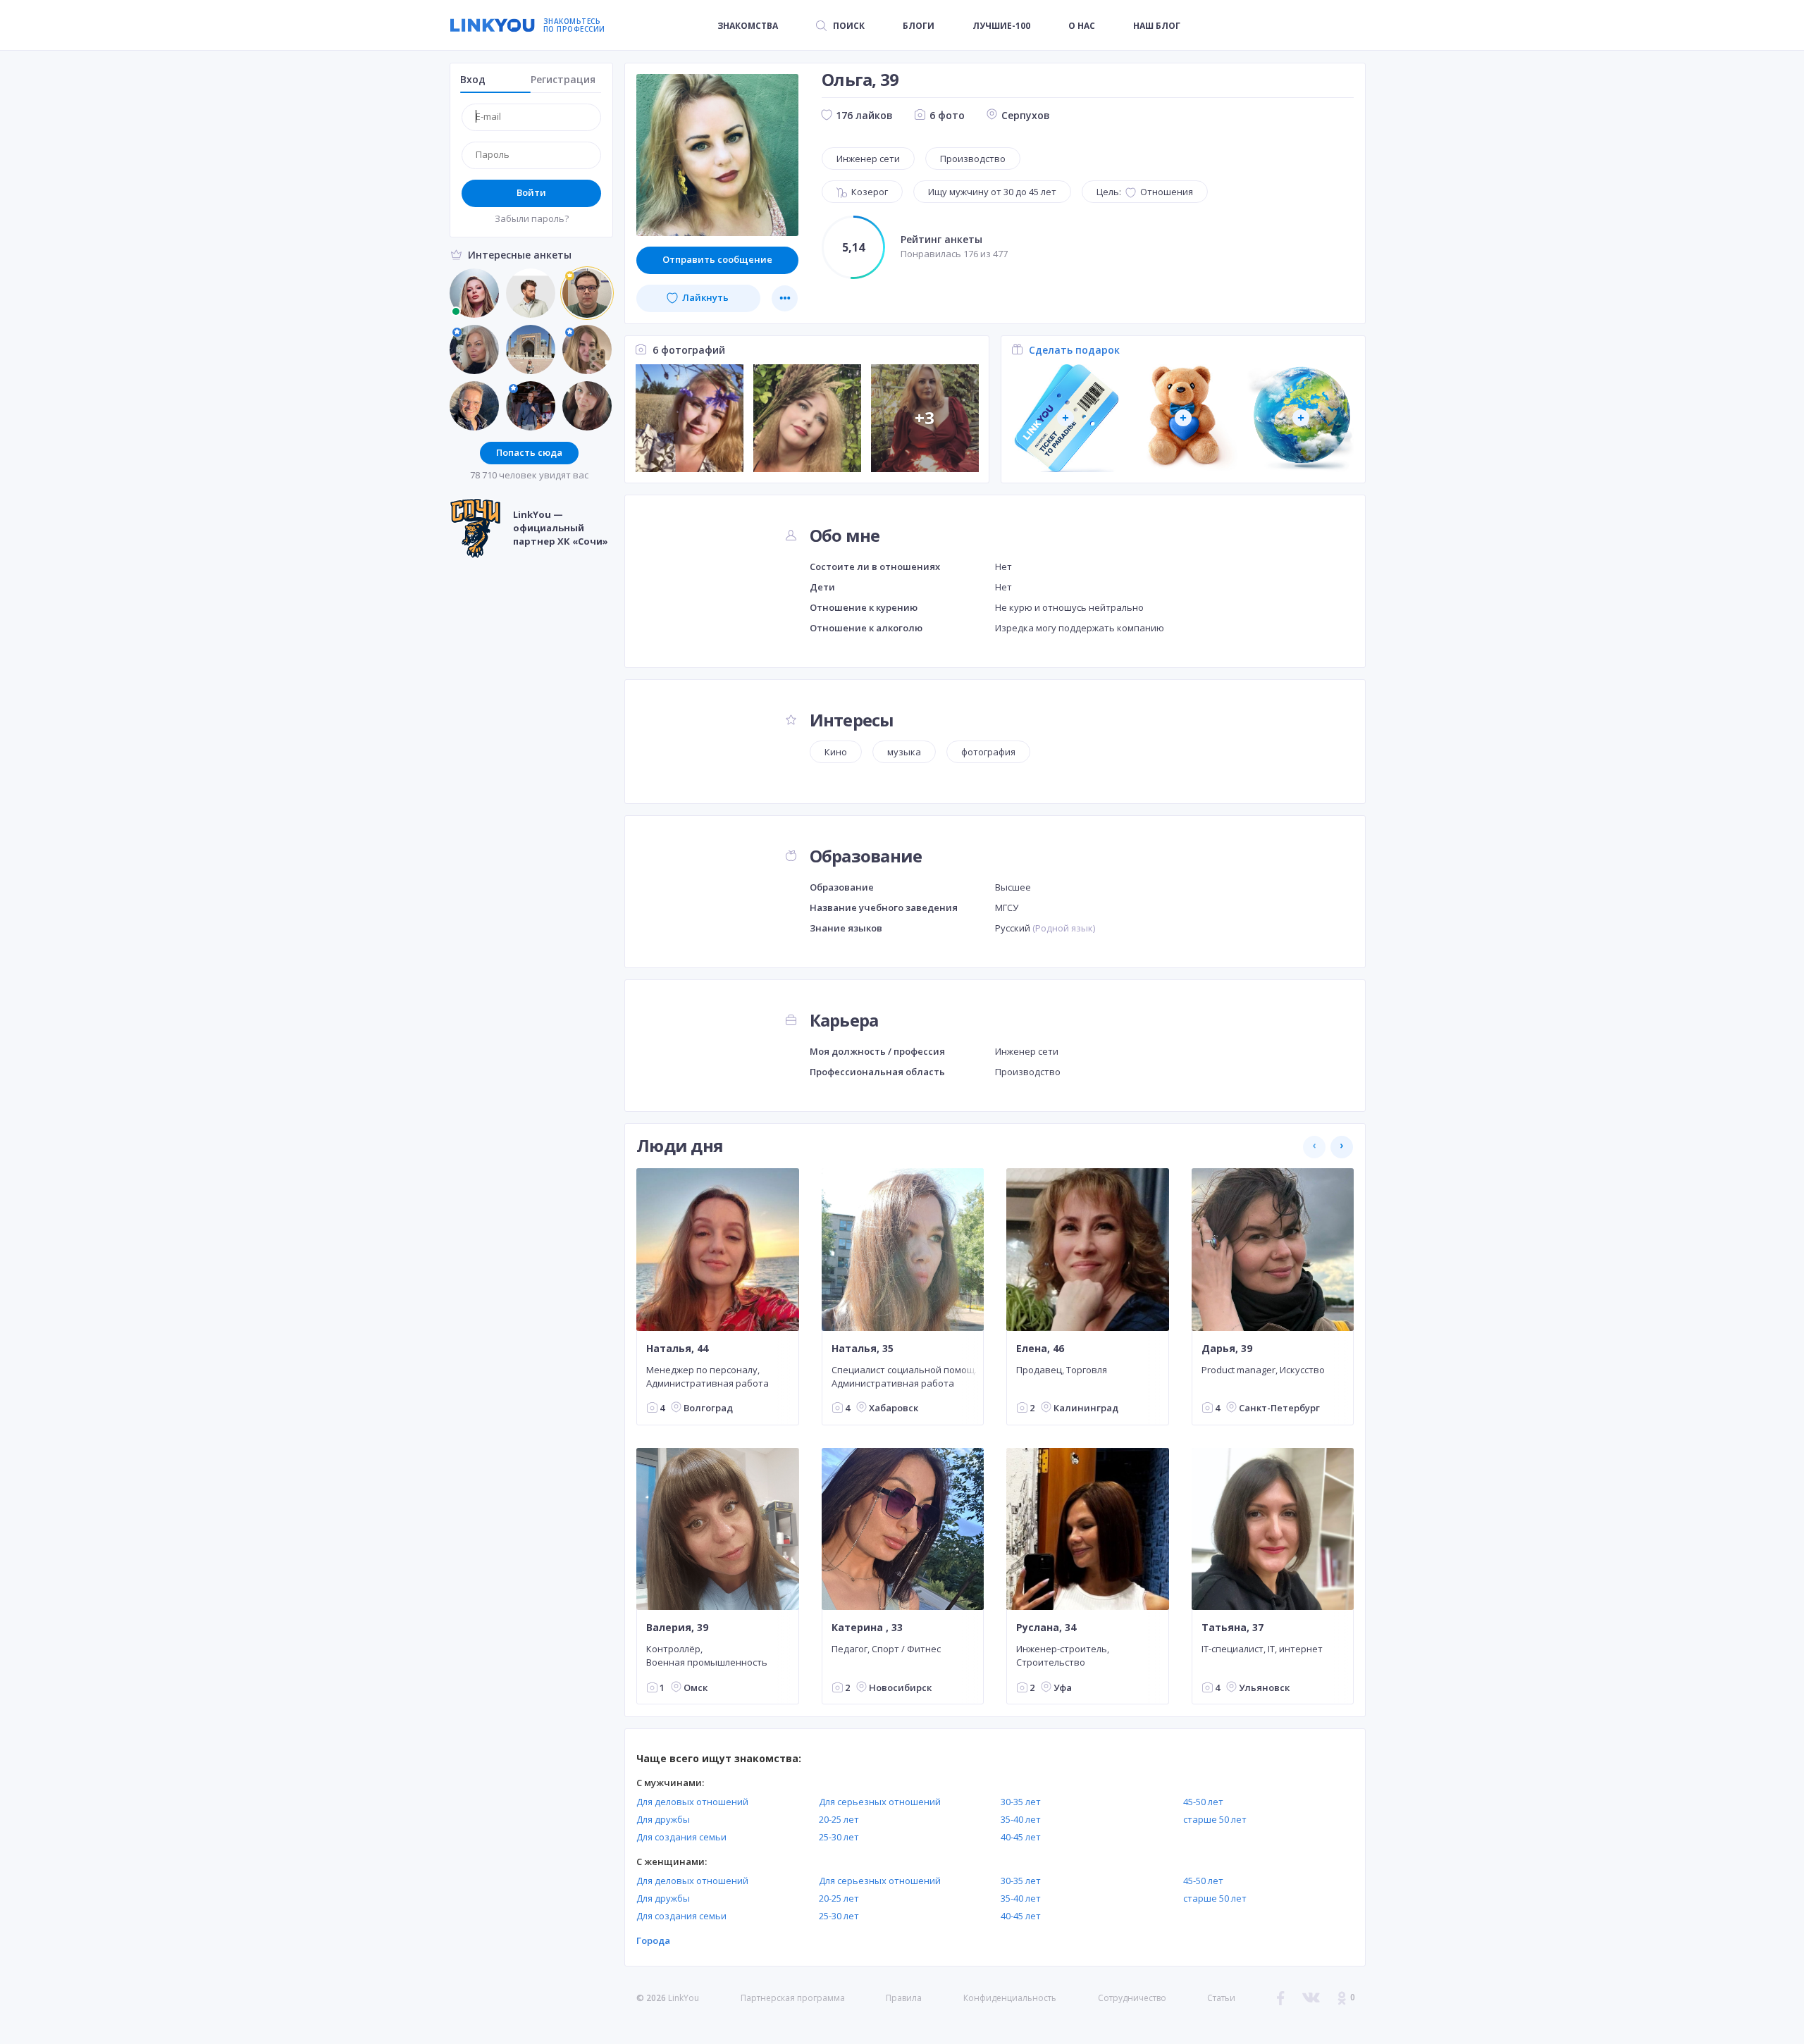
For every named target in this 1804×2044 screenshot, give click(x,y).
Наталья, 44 (677, 1348)
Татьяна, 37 (1232, 1628)
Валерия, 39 (677, 1628)
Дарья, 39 (1227, 1348)
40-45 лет (1021, 1837)
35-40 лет (1021, 1819)
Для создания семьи (681, 1837)
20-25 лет (839, 1819)
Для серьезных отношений (880, 1802)
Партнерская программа (793, 1998)
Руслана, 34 (1046, 1628)
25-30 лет (839, 1837)
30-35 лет (1021, 1802)
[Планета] (1301, 418)
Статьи (1221, 1998)
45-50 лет (1203, 1802)
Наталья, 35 (863, 1348)
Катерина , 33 (867, 1628)
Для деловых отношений (692, 1802)
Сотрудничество (1132, 1998)
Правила (904, 1998)
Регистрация (563, 79)
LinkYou (684, 1998)
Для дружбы (663, 1819)
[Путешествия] (1066, 418)
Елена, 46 (1040, 1348)
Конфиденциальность (1010, 1998)
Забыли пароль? (532, 218)
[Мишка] (1184, 418)
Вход (473, 79)
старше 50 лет (1215, 1819)
